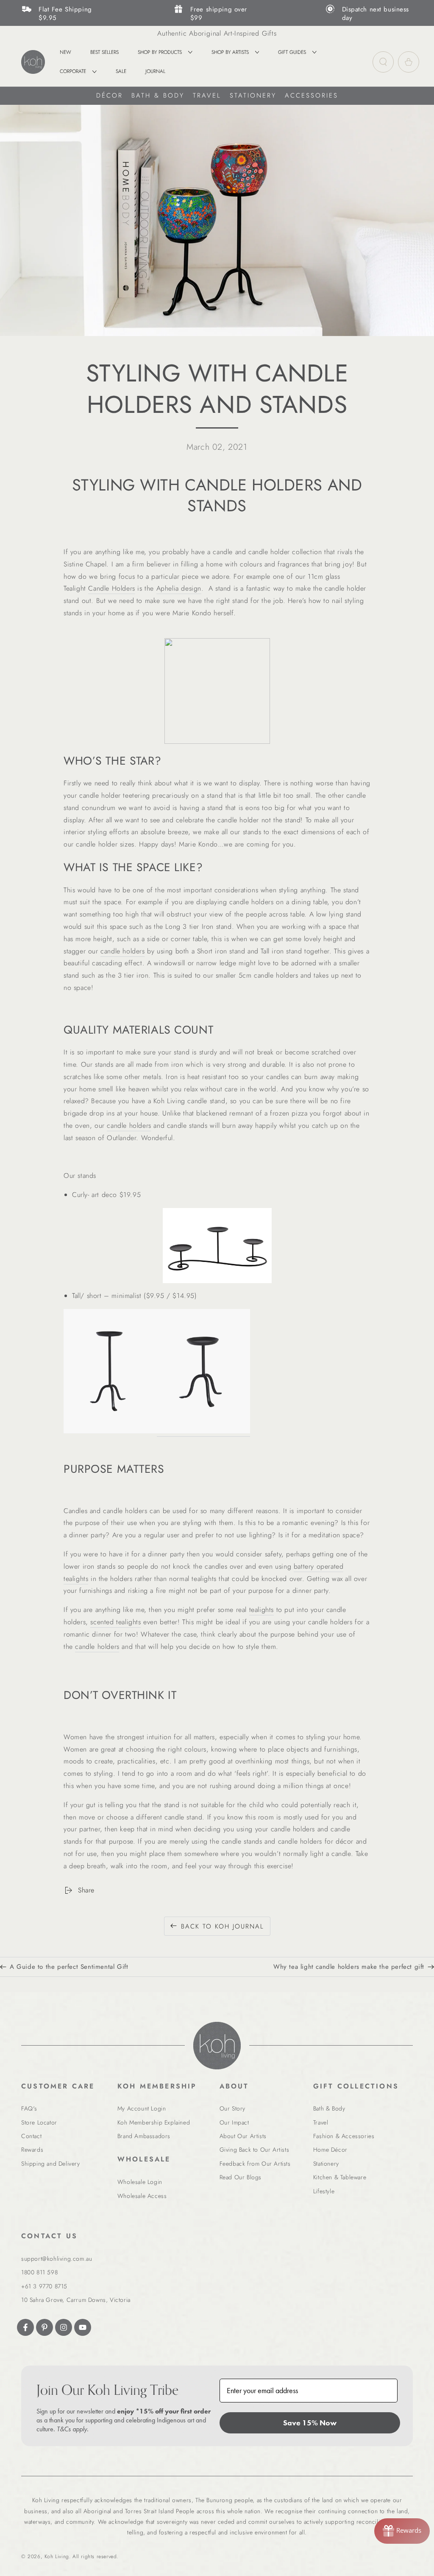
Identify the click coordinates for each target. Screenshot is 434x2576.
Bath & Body (329, 2108)
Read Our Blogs (241, 2177)
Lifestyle (324, 2191)
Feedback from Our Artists (255, 2164)
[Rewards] (402, 2531)
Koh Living (57, 2556)
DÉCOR (110, 95)
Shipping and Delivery (51, 2164)
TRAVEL (207, 95)
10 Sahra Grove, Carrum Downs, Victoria (76, 2300)
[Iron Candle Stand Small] (203, 1431)
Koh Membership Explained (154, 2122)
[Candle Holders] (217, 691)
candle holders (122, 951)
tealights (262, 1610)
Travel (321, 2122)
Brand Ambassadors (144, 2136)
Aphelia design (179, 588)
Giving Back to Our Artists (255, 2150)
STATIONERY (253, 95)
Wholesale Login (140, 2182)
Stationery (326, 2164)
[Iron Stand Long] (217, 1246)
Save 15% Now (310, 2423)
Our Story (232, 2108)
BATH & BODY (158, 95)
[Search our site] (383, 62)
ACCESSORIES (312, 95)
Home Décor (330, 2150)
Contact (31, 2136)
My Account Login (142, 2108)
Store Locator (39, 2122)
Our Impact (234, 2122)
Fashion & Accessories (344, 2136)
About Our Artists (243, 2136)
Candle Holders (111, 588)
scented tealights (115, 1622)
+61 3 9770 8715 (44, 2286)
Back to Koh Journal (223, 1926)
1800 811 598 (39, 2272)
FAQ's (29, 2108)
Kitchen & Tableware (340, 2177)
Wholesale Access (142, 2196)
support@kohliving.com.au (57, 2259)
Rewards (32, 2150)
